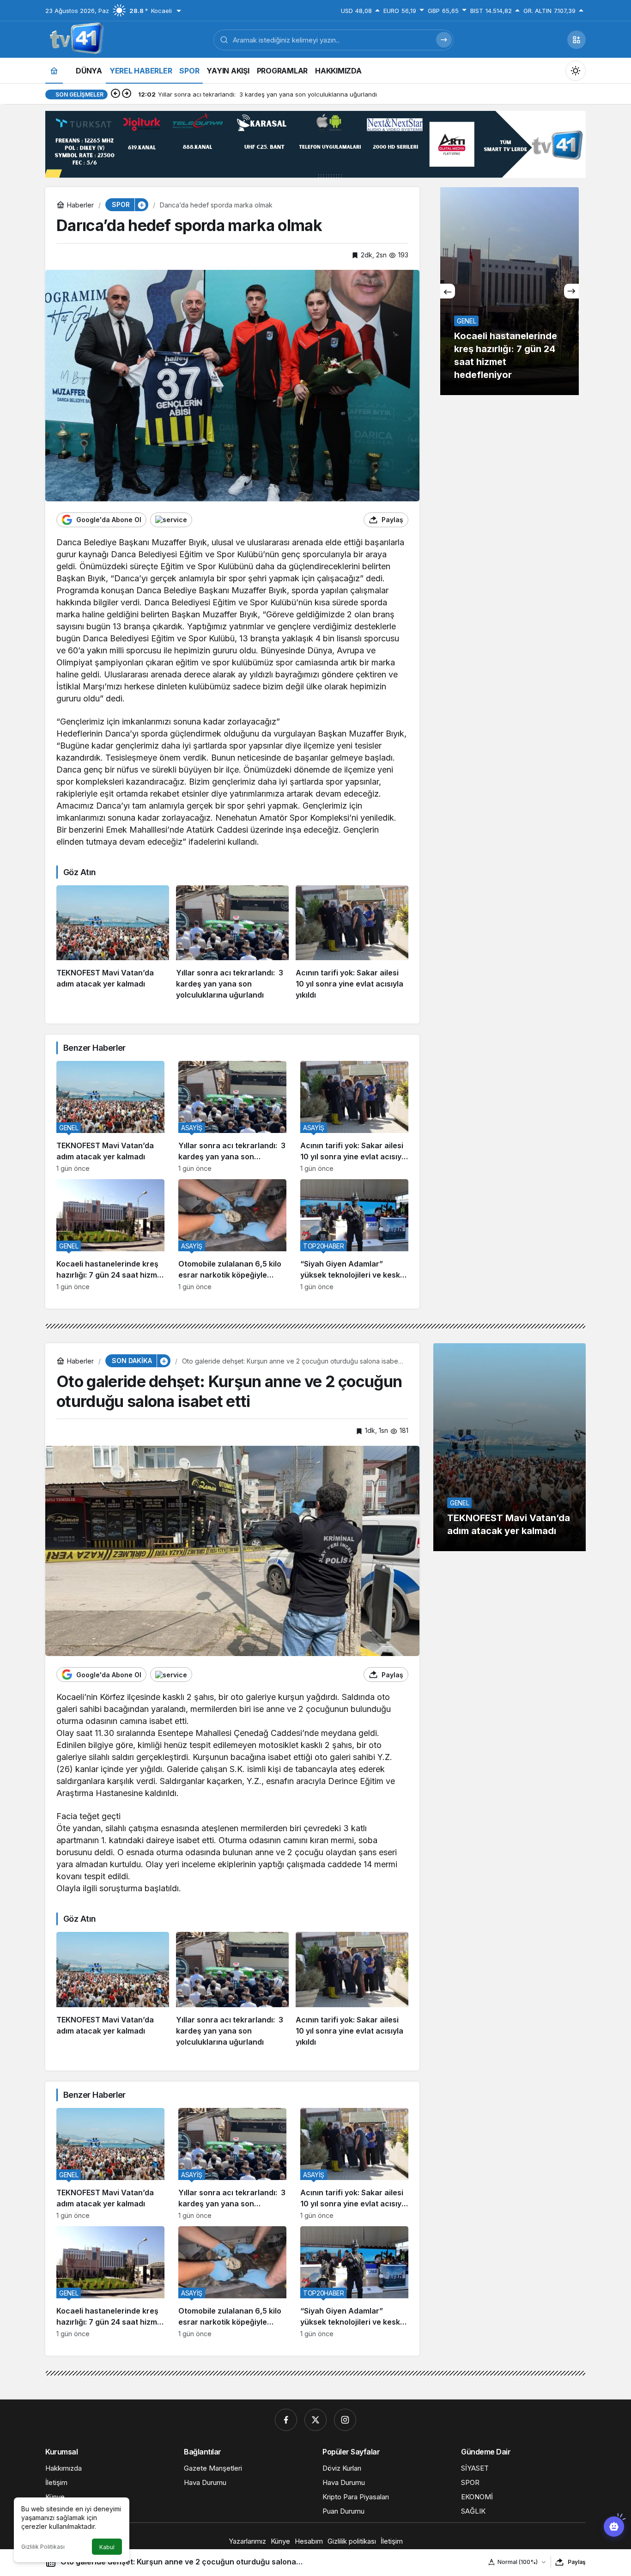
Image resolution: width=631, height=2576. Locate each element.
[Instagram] (345, 2420)
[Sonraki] (127, 94)
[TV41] (75, 39)
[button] (576, 40)
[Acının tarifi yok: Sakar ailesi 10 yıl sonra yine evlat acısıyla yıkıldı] (352, 943)
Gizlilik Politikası (43, 2547)
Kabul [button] (107, 2547)
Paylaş (577, 2562)
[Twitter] (315, 2420)
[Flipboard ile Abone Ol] (171, 520)
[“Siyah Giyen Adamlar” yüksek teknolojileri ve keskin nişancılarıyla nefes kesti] (354, 1235)
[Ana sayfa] (54, 70)
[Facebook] (286, 2420)
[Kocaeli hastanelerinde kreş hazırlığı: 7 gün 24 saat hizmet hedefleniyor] (110, 1235)
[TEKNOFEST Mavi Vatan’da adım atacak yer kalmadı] (113, 943)
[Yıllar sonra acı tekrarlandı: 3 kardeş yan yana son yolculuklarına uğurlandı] (232, 943)
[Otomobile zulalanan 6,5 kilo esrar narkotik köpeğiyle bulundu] (232, 1235)
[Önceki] (115, 94)
